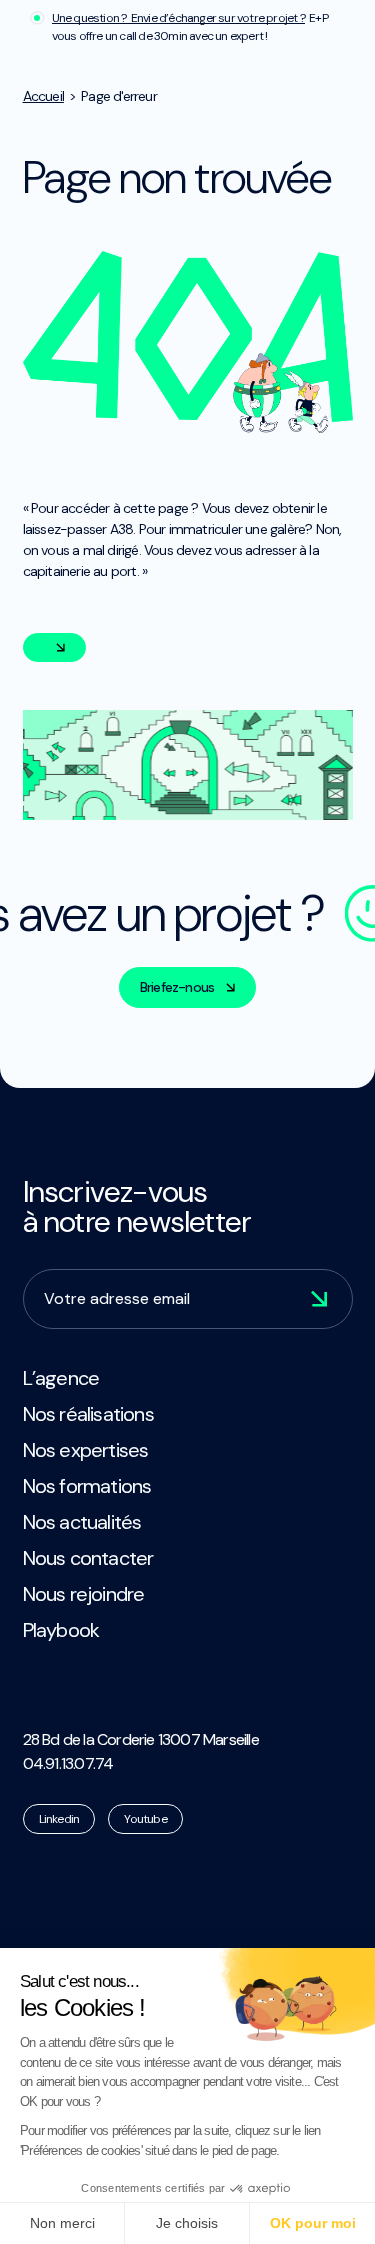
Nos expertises (86, 1450)
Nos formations (87, 1486)
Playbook (61, 1630)
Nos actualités (82, 1522)
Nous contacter (88, 1558)
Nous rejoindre (84, 1594)
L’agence (61, 1378)
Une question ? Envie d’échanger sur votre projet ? (178, 18)
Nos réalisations (88, 1414)
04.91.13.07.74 (68, 1763)
